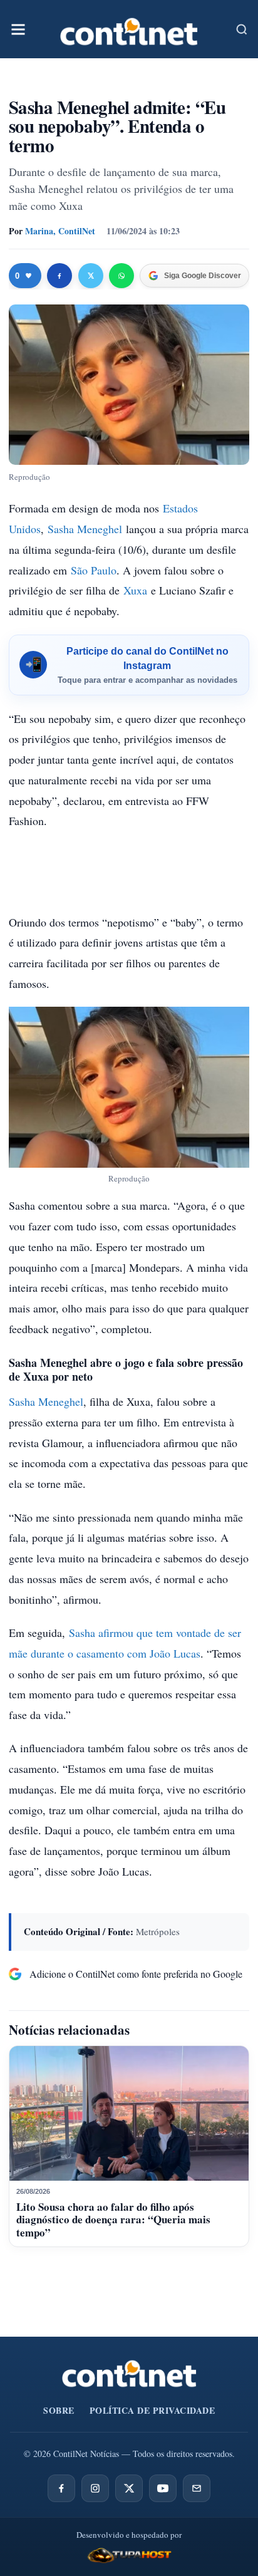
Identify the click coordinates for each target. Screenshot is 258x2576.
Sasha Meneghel (85, 529)
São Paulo (94, 570)
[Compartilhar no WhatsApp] (121, 276)
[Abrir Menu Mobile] (18, 29)
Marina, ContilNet (60, 231)
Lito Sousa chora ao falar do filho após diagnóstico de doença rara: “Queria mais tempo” (113, 2220)
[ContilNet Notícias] (129, 29)
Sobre (59, 2410)
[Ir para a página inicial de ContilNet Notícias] (129, 2374)
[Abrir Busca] (242, 29)
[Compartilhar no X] (91, 276)
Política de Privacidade (152, 2410)
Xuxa (135, 590)
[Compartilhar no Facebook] (59, 276)
